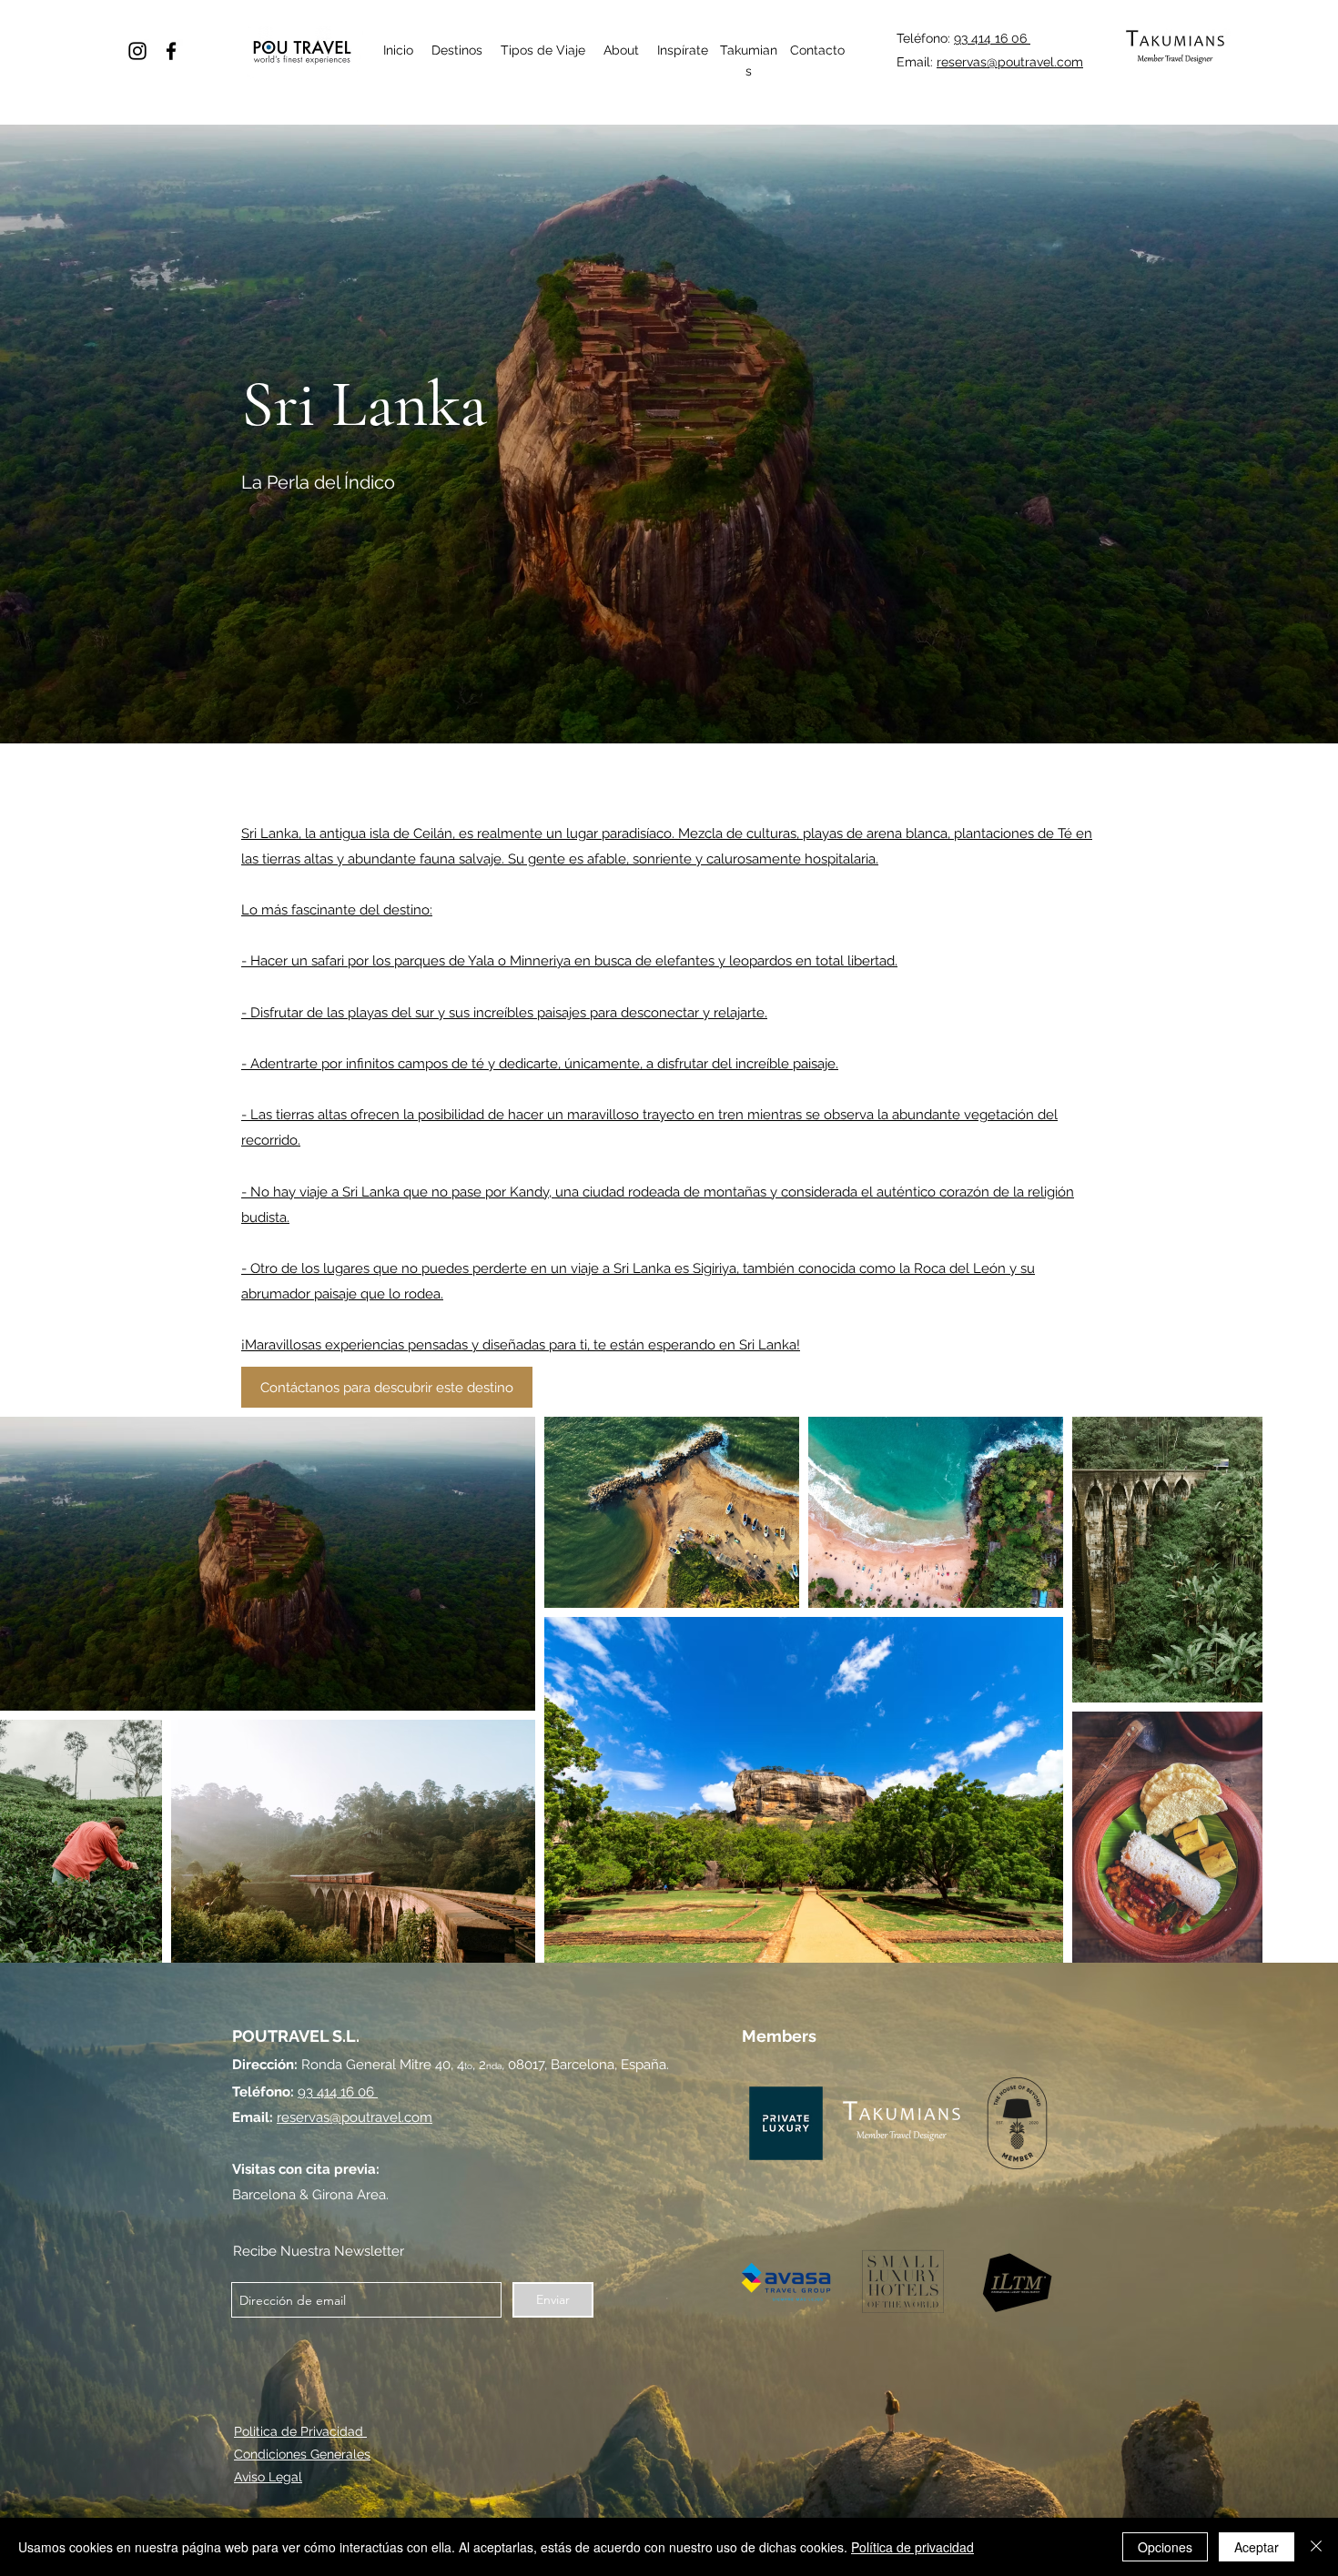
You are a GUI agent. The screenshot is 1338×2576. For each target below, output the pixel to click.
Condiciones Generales (302, 2454)
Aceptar (1257, 2547)
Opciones (1165, 2547)
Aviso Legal (268, 2477)
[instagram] (137, 51)
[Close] (1316, 2547)
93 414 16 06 (992, 38)
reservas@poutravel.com (1010, 62)
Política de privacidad (912, 2547)
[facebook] (171, 51)
